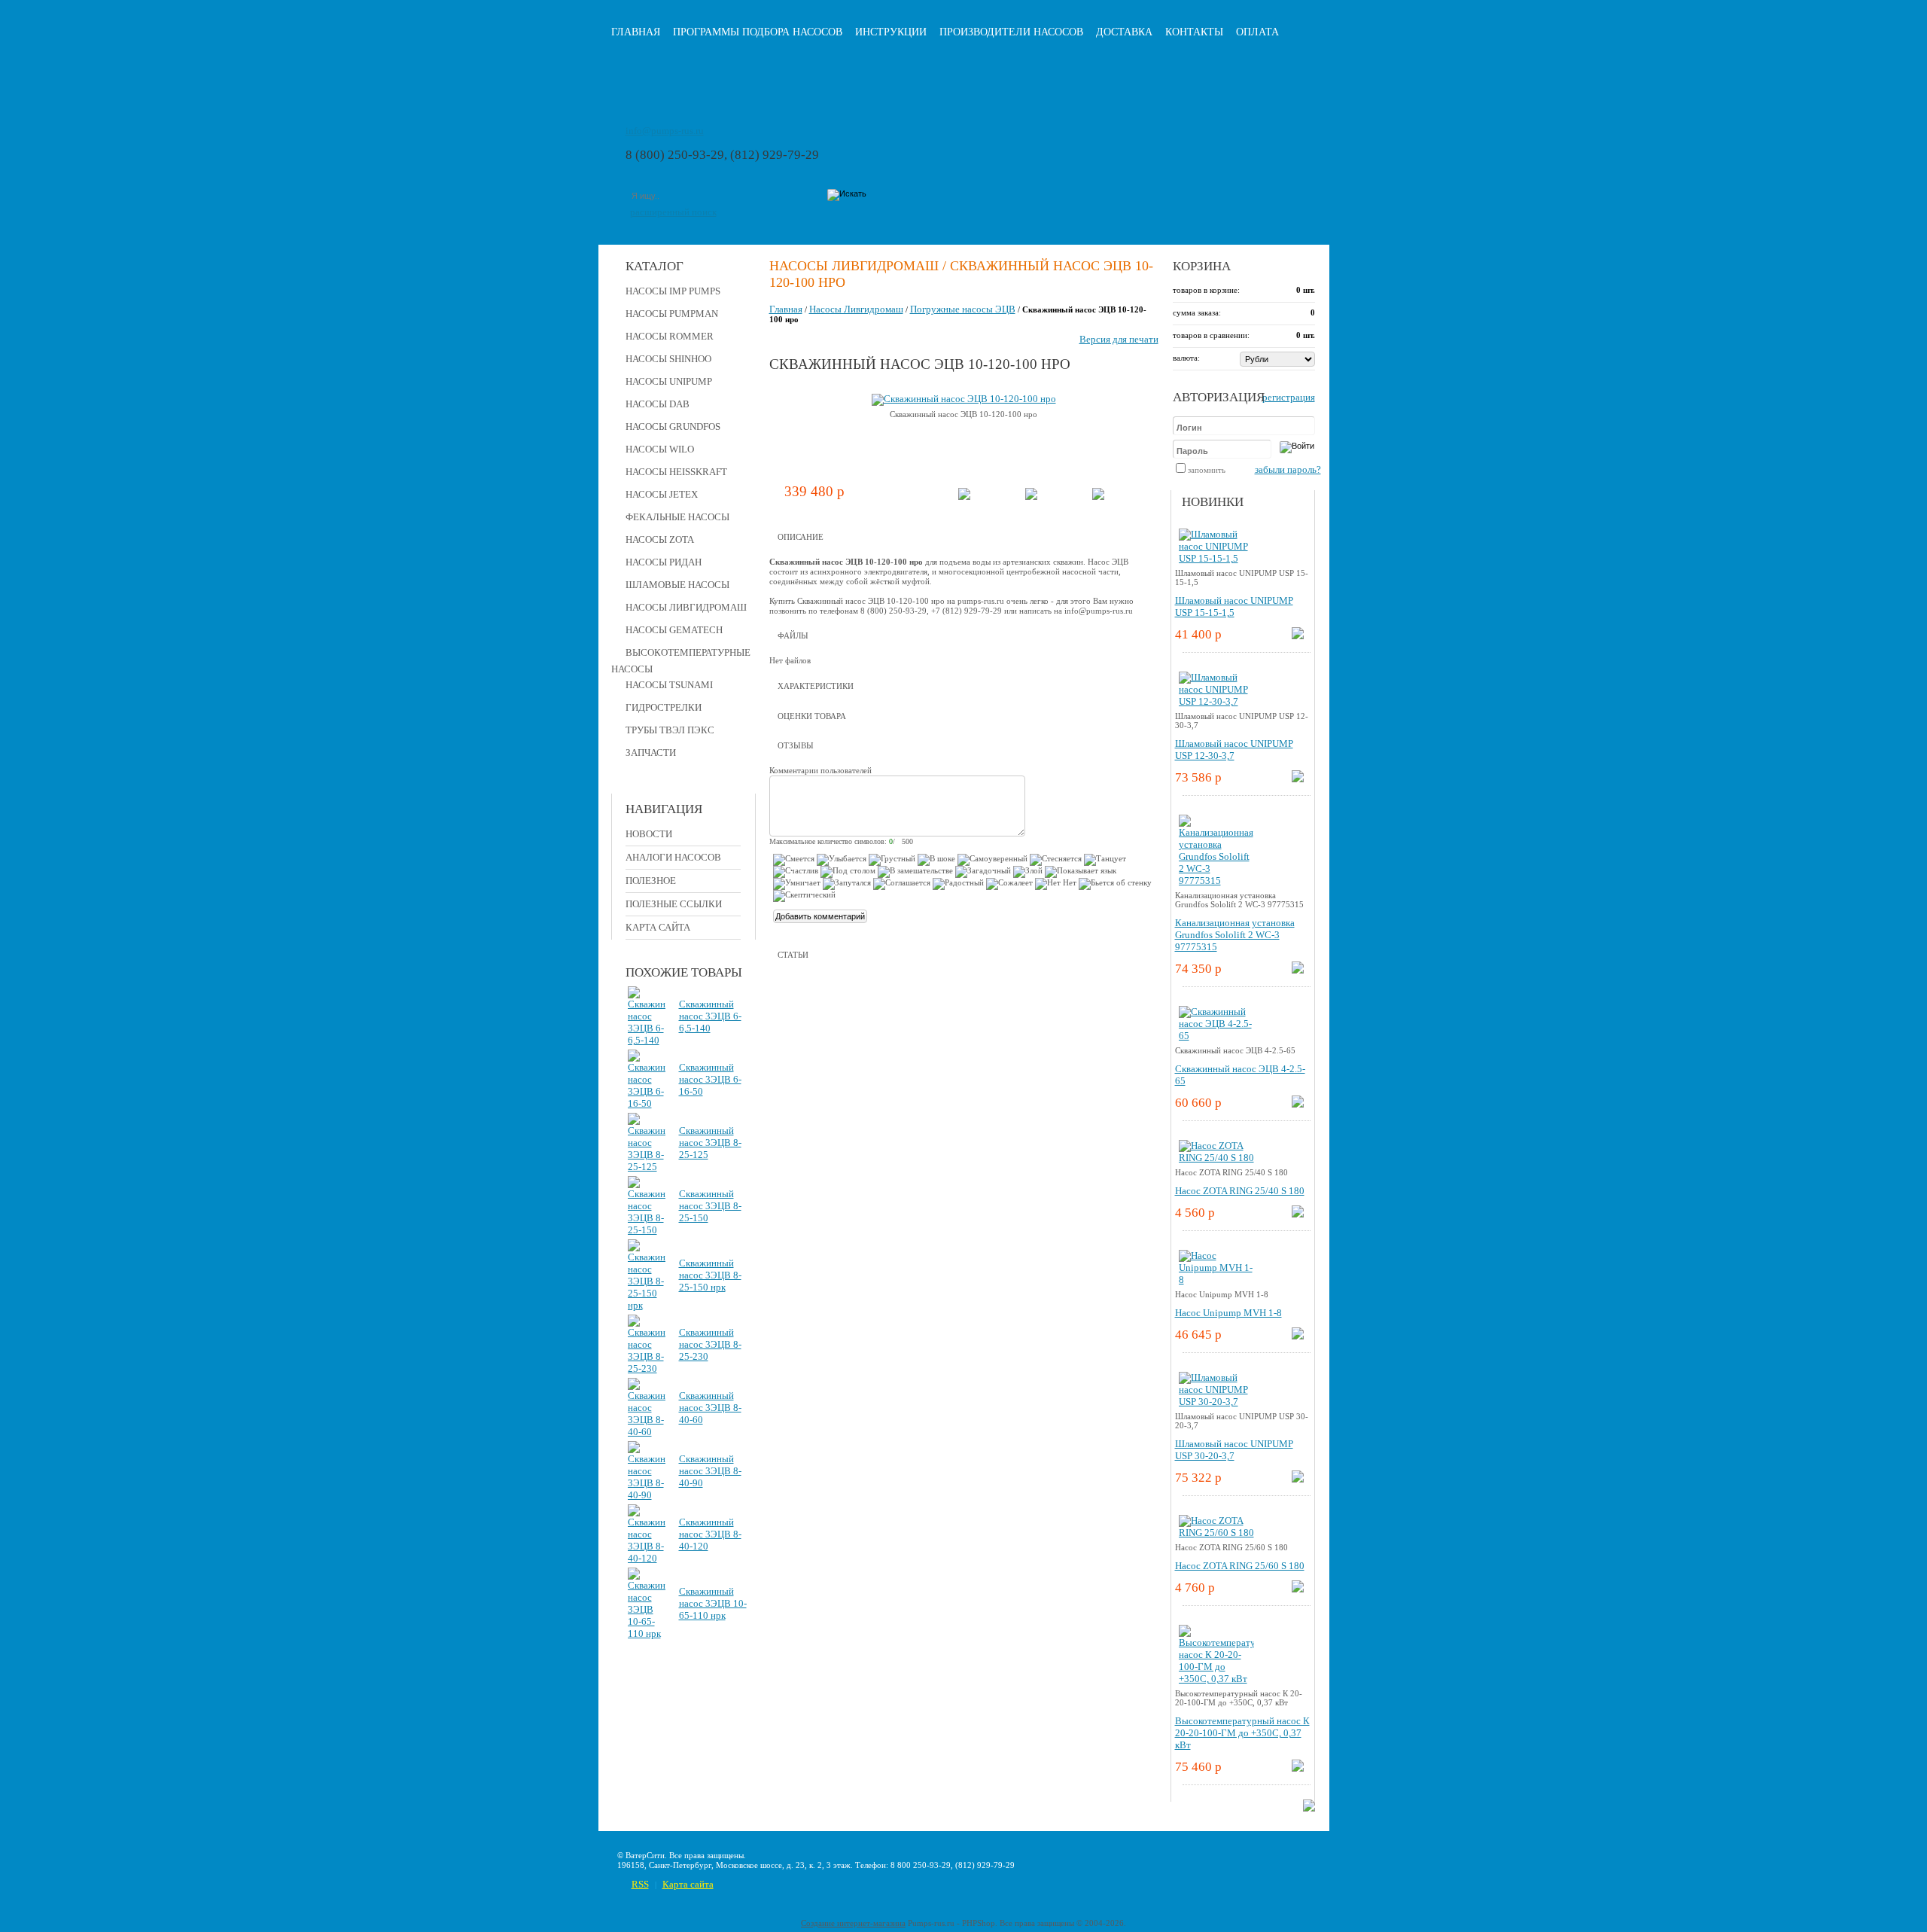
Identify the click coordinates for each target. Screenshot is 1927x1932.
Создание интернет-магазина (853, 1923)
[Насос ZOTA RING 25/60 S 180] (1216, 1533)
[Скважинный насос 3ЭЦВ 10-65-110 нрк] (647, 1633)
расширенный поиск (673, 212)
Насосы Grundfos (673, 427)
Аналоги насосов (673, 857)
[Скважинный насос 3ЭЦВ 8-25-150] (647, 1230)
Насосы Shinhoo (668, 359)
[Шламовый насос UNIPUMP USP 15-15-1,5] (1216, 558)
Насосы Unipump (669, 381)
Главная (636, 32)
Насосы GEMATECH (674, 630)
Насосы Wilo (660, 449)
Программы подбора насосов (758, 32)
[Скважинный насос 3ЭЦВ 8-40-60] (647, 1432)
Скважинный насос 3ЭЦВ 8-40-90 (710, 1471)
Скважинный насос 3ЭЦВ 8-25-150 (710, 1206)
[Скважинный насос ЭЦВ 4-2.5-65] (1216, 1036)
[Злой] (1028, 872)
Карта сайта (658, 927)
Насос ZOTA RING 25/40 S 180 (1240, 1191)
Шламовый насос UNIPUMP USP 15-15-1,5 (1234, 606)
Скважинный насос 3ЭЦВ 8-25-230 (710, 1344)
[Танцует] (1105, 860)
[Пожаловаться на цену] (1098, 497)
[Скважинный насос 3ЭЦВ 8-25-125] (647, 1167)
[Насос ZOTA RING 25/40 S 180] (1216, 1158)
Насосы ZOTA (660, 539)
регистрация (1289, 397)
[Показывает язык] (1081, 872)
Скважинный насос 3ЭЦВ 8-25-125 (710, 1143)
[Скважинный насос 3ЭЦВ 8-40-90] (647, 1495)
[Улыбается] (842, 860)
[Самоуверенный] (992, 860)
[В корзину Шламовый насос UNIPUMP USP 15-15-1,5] (1298, 636)
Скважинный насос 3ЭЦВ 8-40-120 (710, 1534)
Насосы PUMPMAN (672, 314)
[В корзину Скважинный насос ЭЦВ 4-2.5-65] (1298, 1104)
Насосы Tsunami (669, 685)
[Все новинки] (1309, 1808)
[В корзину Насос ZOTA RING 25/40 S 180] (1298, 1214)
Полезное (651, 881)
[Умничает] (797, 884)
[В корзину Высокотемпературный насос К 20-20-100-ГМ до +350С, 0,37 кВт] (1298, 1768)
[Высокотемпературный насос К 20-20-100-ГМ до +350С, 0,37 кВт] (1216, 1679)
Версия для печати (1119, 339)
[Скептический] (804, 896)
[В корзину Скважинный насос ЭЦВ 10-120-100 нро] (964, 497)
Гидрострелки (664, 707)
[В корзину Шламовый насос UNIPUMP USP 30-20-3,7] (1298, 1479)
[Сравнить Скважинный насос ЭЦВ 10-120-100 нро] (1031, 497)
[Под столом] (848, 872)
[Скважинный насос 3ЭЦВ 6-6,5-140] (647, 1040)
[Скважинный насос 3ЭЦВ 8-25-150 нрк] (647, 1305)
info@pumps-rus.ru (665, 131)
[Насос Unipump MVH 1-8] (1216, 1280)
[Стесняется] (1056, 860)
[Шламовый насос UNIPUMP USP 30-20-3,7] (1216, 1402)
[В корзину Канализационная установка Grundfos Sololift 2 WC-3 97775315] (1298, 970)
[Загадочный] (983, 872)
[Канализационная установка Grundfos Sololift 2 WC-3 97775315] (1216, 881)
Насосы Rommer (670, 336)
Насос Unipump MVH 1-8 (1228, 1313)
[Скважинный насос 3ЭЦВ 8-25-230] (647, 1368)
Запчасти (651, 753)
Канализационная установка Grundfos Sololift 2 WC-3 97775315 (1235, 935)
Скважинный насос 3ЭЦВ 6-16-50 (710, 1079)
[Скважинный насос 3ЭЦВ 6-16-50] (647, 1103)
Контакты (1194, 32)
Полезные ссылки (674, 904)
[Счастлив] (796, 872)
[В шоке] (936, 860)
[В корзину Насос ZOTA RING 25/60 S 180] (1298, 1589)
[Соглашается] (902, 884)
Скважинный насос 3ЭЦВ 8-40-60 (710, 1408)
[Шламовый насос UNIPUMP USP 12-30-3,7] (1216, 701)
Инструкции (891, 32)
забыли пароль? (1288, 469)
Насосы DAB (658, 404)
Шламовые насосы (677, 585)
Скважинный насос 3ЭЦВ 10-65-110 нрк (713, 1603)
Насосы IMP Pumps (673, 291)
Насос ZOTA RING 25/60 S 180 (1240, 1566)
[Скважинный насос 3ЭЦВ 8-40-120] (647, 1558)
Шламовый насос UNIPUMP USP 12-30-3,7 (1234, 750)
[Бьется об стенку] (1115, 884)
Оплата (1257, 32)
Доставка (1124, 32)
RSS (640, 1884)
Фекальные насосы (677, 517)
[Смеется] (794, 860)
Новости (649, 834)
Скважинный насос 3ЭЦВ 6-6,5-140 (710, 1016)
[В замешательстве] (915, 872)
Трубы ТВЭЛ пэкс (670, 730)
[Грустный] (892, 860)
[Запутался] (847, 884)
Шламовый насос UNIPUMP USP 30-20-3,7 (1234, 1450)
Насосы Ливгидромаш (686, 607)
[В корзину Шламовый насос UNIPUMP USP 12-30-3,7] (1298, 779)
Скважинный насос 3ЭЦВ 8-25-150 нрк (710, 1275)
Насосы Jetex (662, 494)
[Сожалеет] (1009, 884)
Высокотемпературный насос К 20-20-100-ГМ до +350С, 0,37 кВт (1242, 1733)
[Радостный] (958, 884)
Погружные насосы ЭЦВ (963, 309)
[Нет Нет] (1056, 884)
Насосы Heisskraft (676, 472)
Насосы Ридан (664, 562)
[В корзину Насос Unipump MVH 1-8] (1298, 1336)
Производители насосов (1011, 32)
